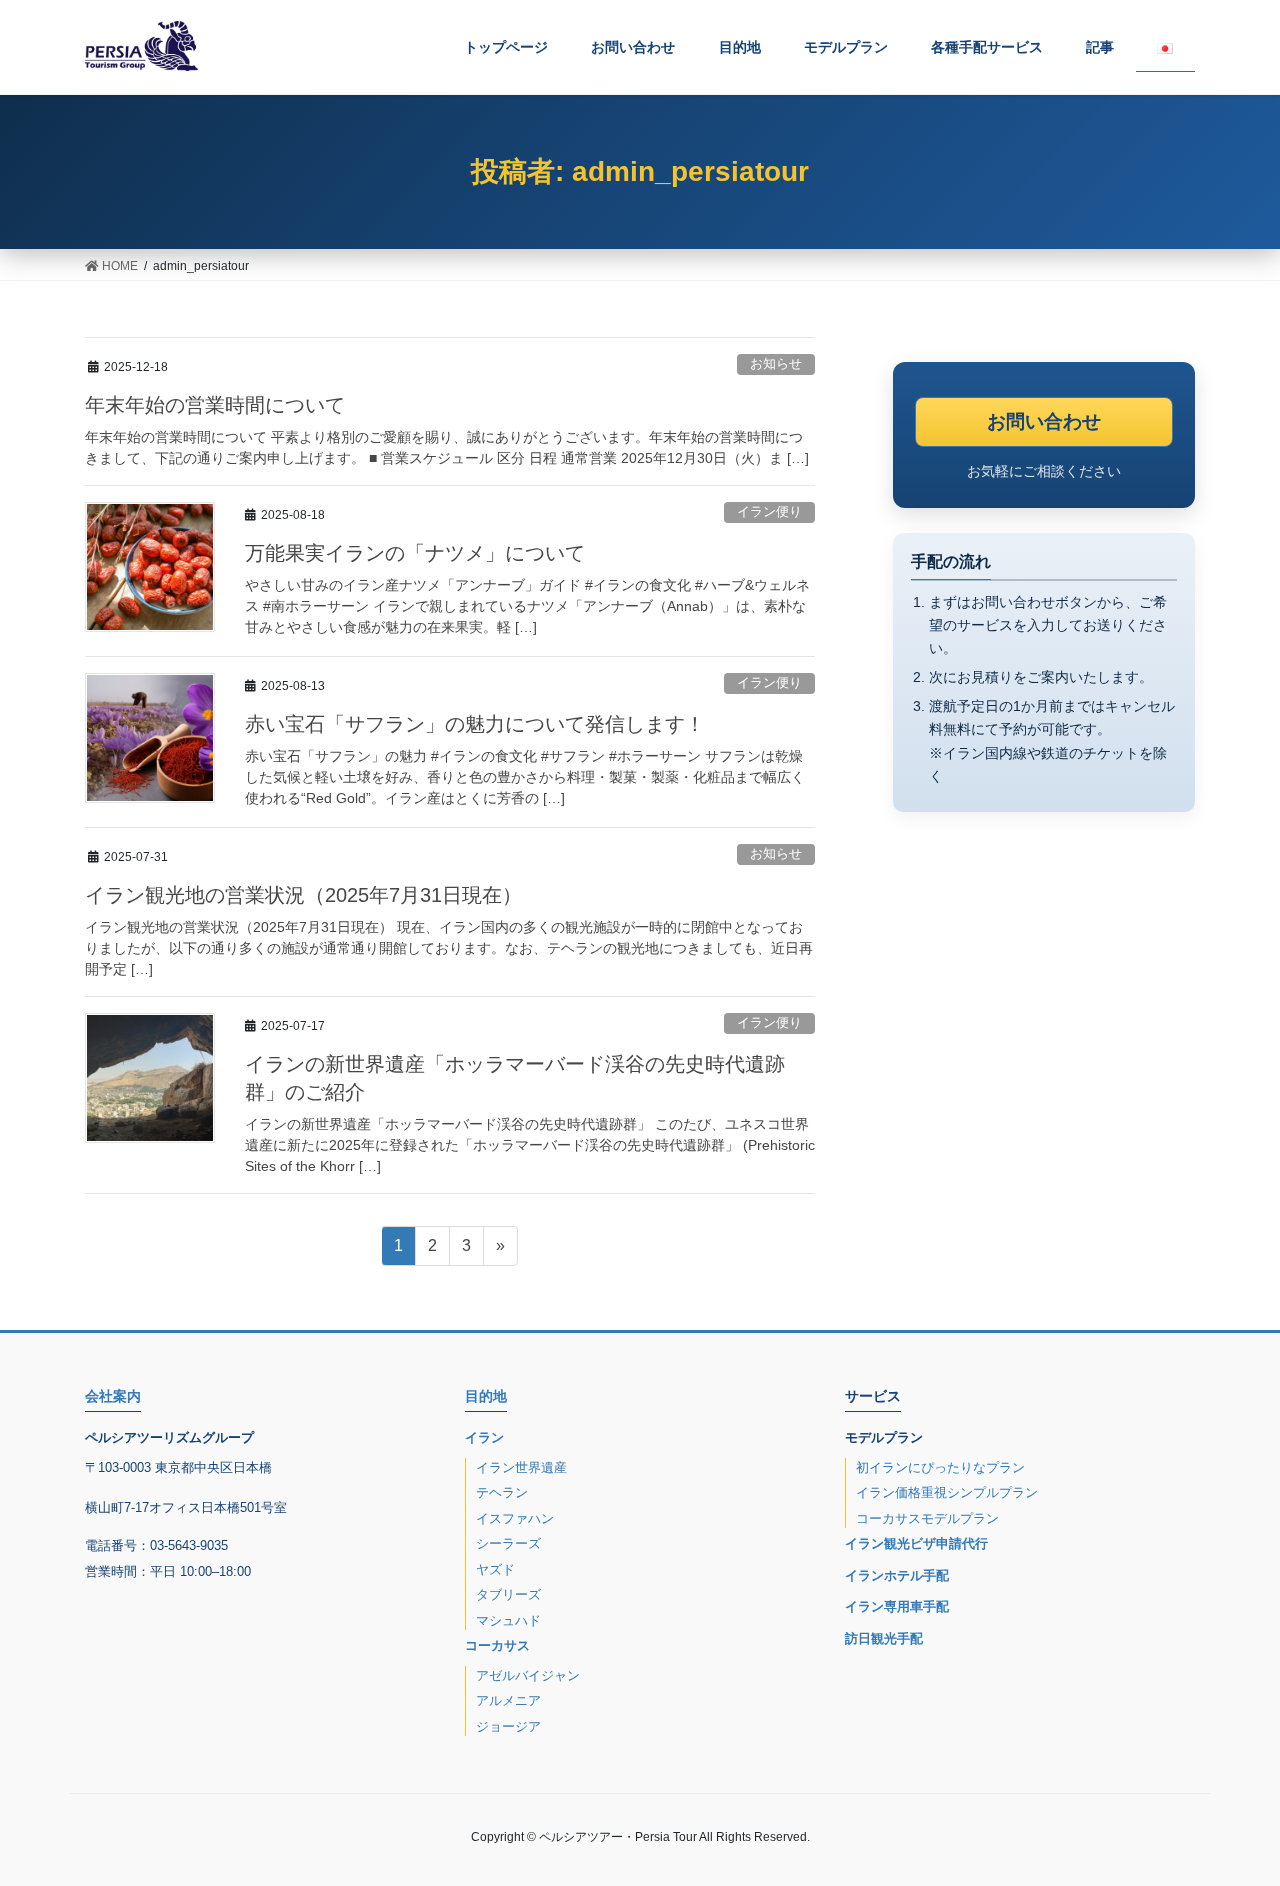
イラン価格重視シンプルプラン (947, 1492)
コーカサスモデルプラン (927, 1518)
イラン (484, 1437)
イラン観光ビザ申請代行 (916, 1543)
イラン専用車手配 (897, 1606)
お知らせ (776, 363)
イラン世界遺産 (521, 1467)
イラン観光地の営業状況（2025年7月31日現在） (303, 895)
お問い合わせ (1044, 421)
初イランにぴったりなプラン (940, 1467)
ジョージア (508, 1726)
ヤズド (495, 1569)
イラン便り (769, 511)
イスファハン (515, 1518)
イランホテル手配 (897, 1575)
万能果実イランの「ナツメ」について (415, 553)
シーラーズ (508, 1543)
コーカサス (497, 1645)
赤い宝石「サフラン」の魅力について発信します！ (475, 724)
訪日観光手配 (884, 1638)
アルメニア (508, 1700)
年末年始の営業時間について (215, 405)
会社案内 (113, 1396)
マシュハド (508, 1620)
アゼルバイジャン (528, 1675)
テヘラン (502, 1492)
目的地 (486, 1396)
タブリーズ (508, 1594)
